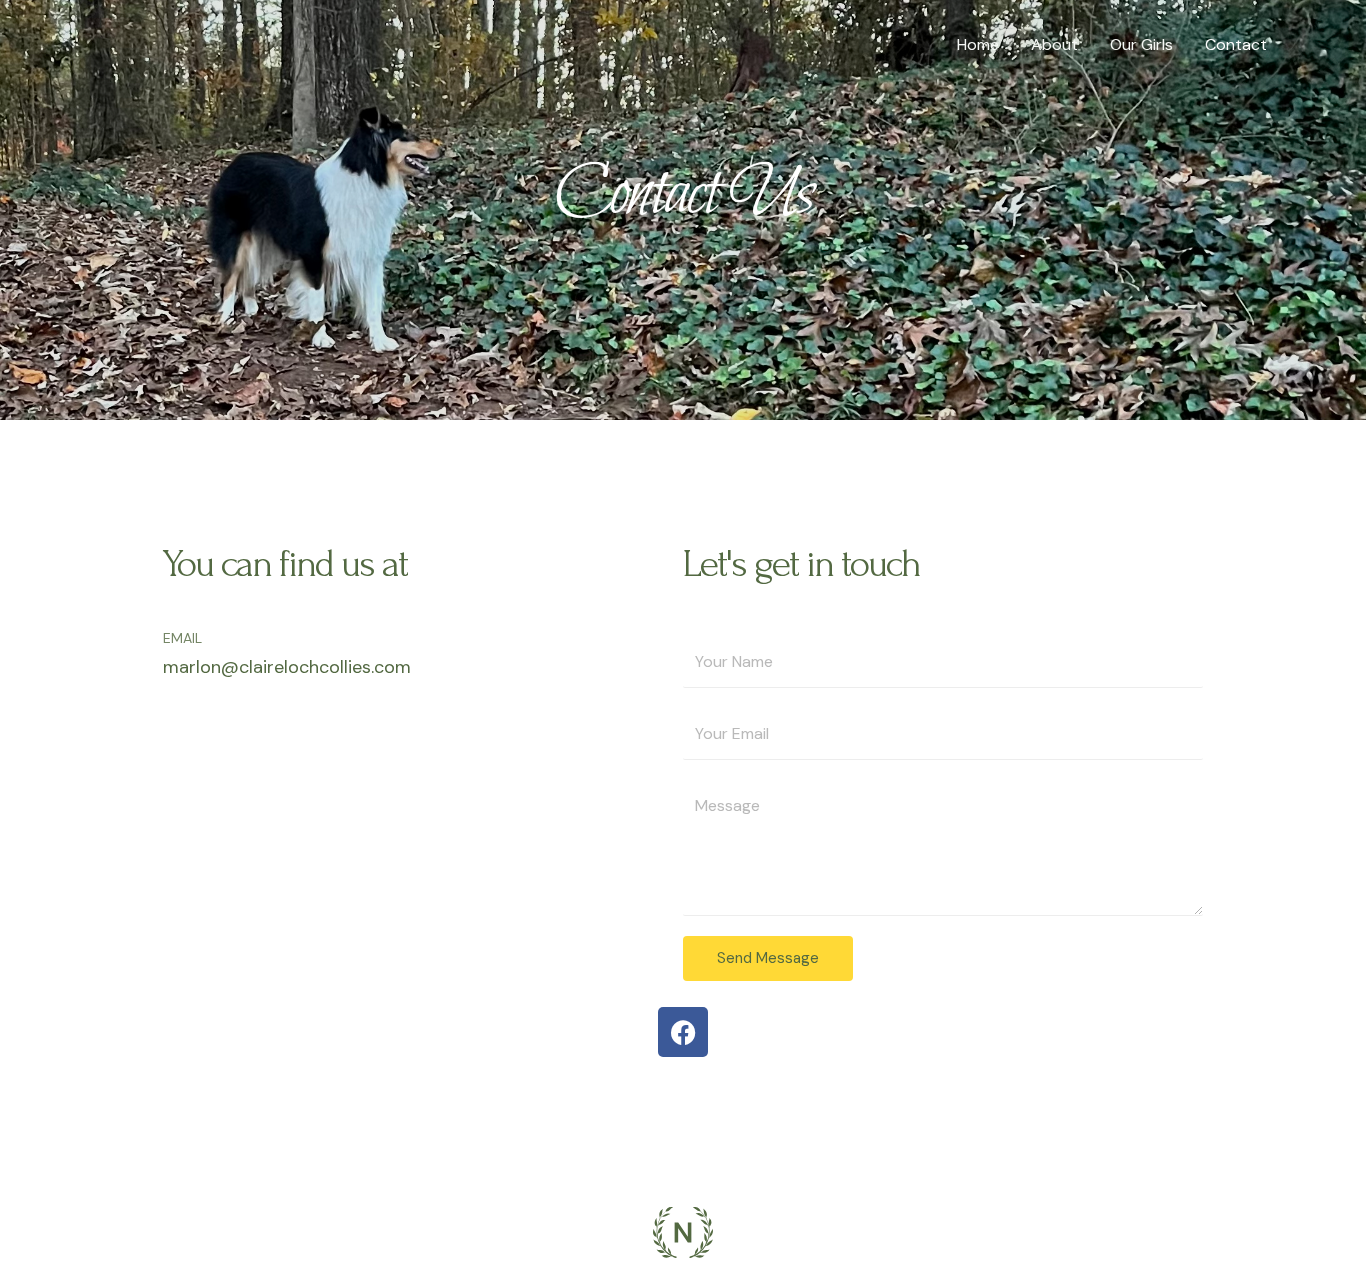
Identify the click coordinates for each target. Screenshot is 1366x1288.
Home (978, 44)
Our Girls (1141, 44)
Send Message (768, 958)
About (1054, 44)
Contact (1236, 44)
